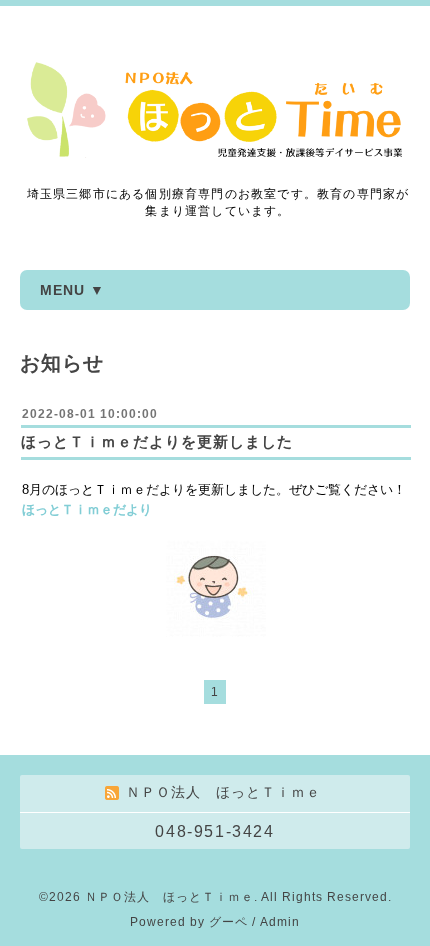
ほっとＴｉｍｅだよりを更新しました (157, 441)
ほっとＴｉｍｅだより (87, 509)
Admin (280, 922)
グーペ (228, 922)
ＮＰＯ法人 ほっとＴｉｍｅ (169, 897)
